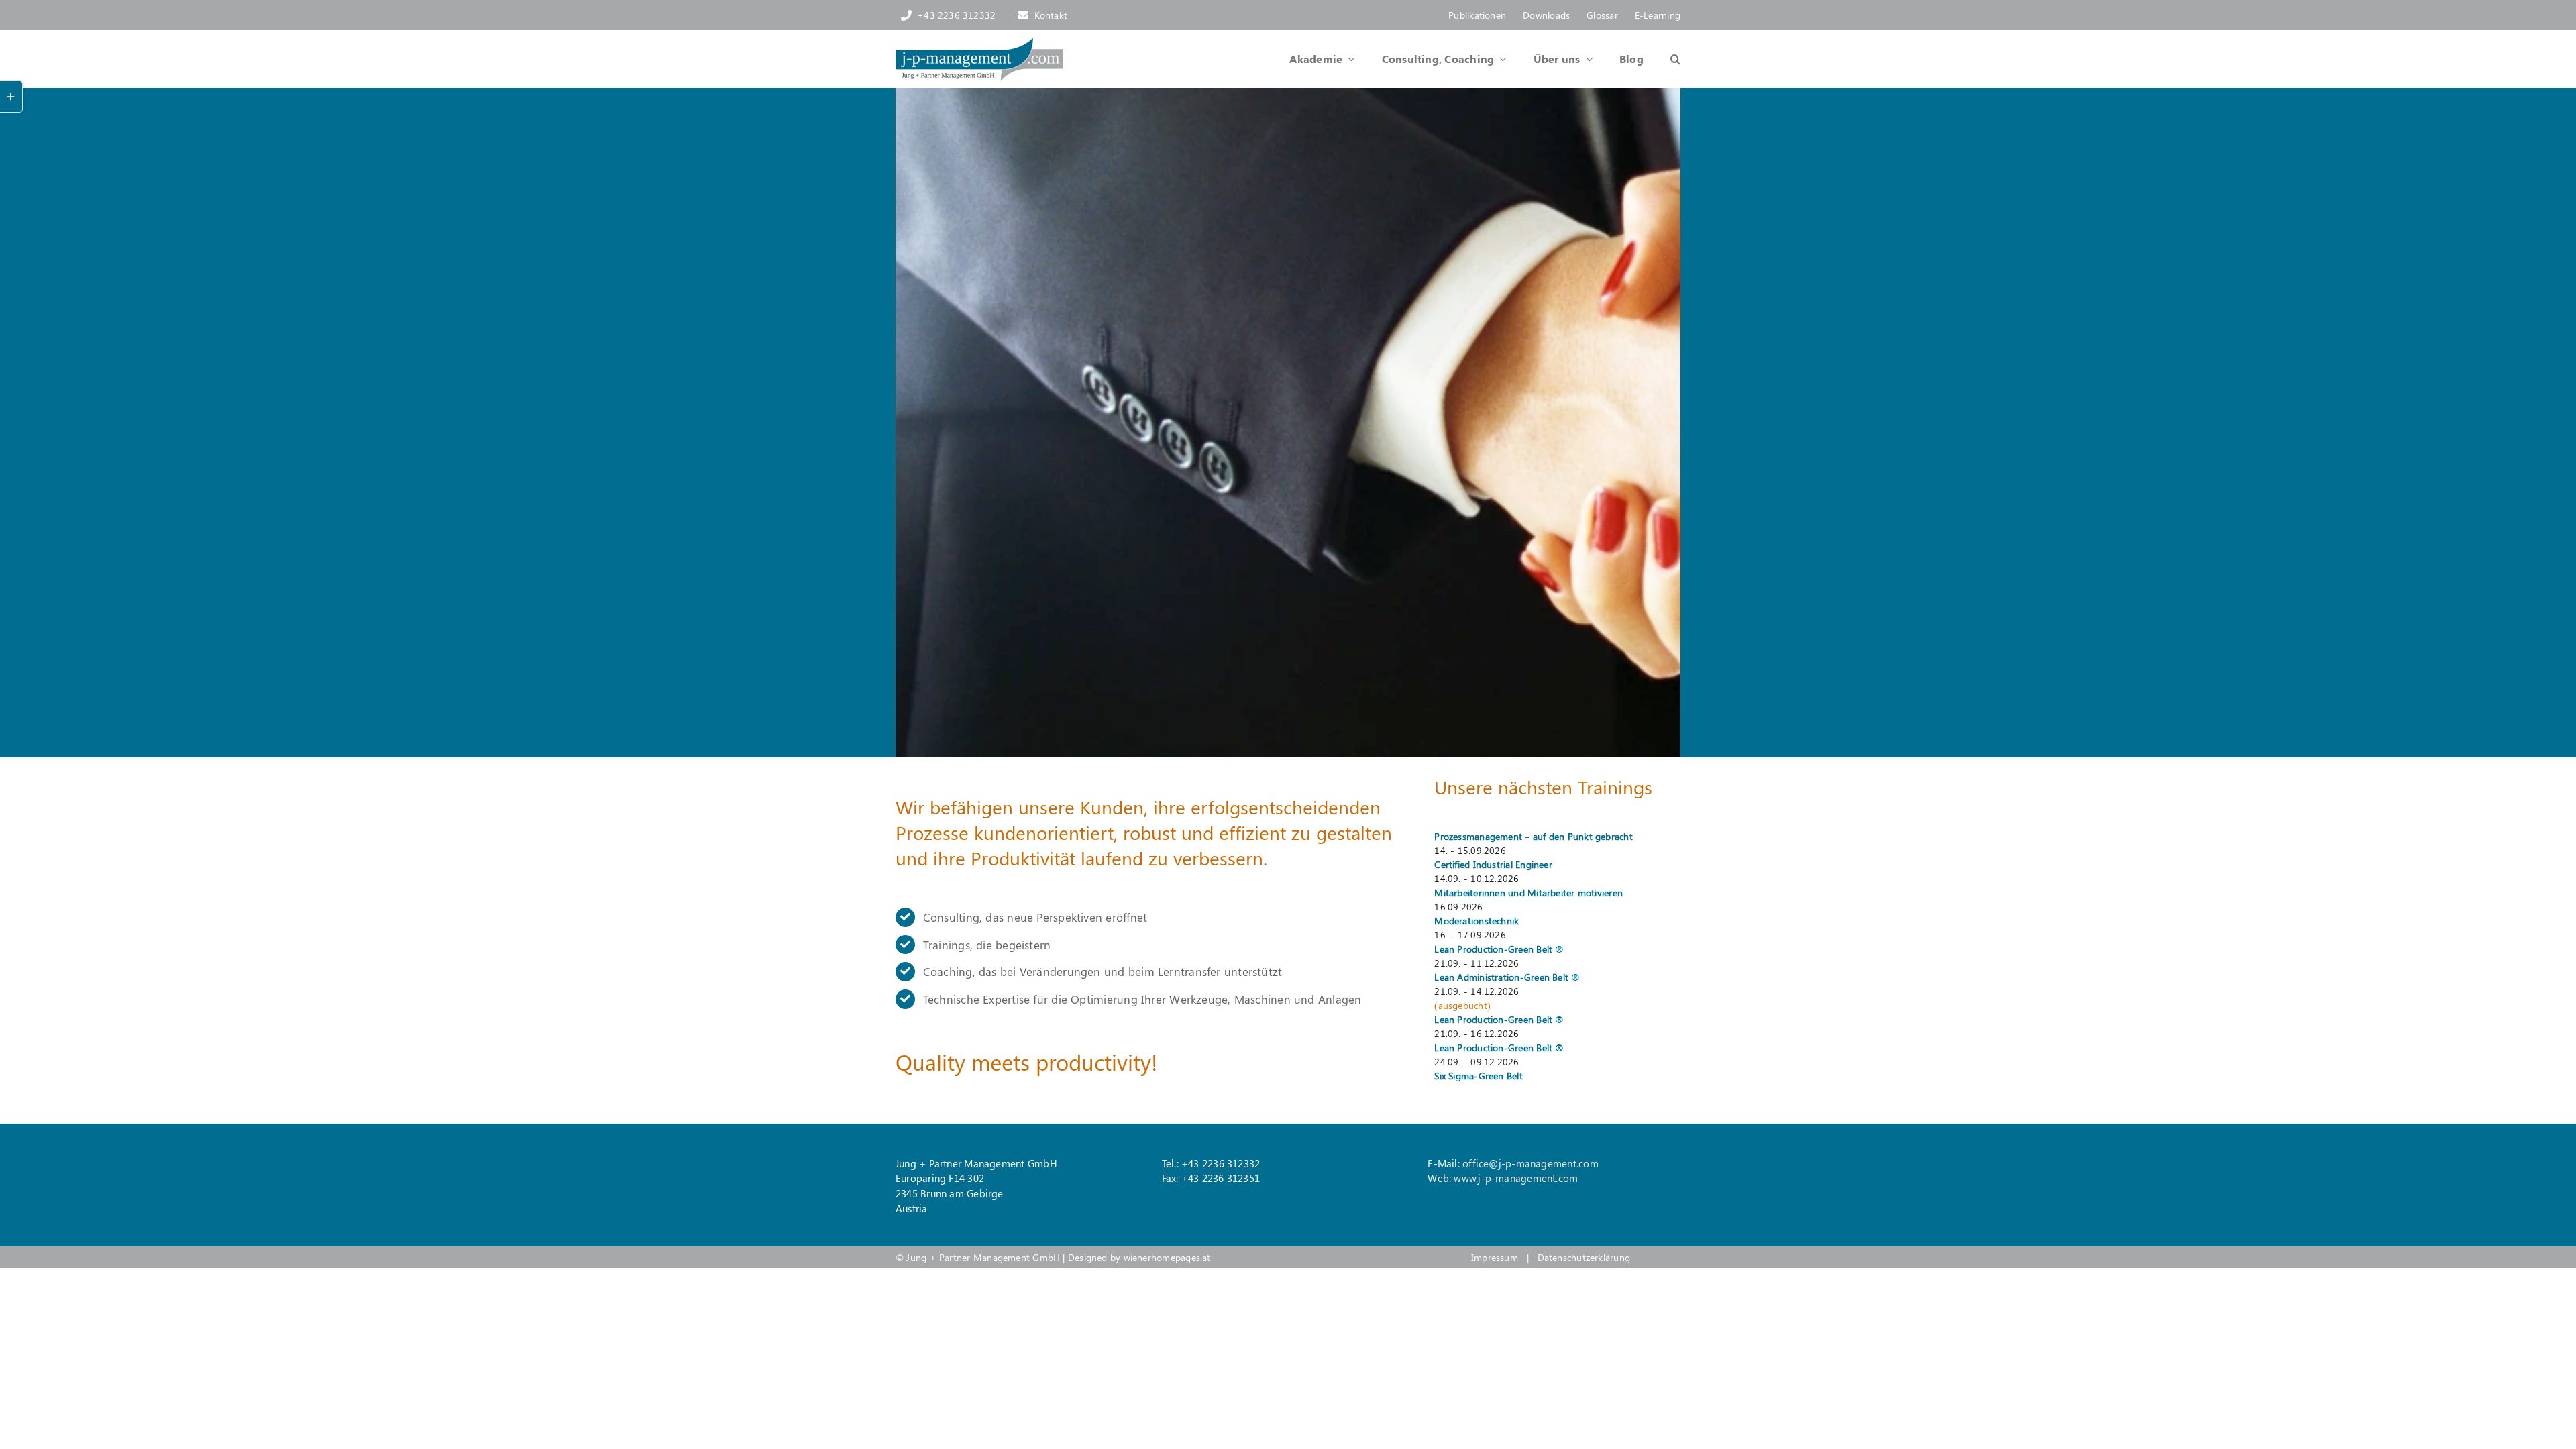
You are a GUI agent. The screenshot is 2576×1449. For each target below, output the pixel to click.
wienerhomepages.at (1167, 1257)
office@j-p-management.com (1531, 1163)
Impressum (1495, 1257)
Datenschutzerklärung (1584, 1257)
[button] (1662, 59)
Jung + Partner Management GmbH (983, 1257)
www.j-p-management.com (1516, 1178)
